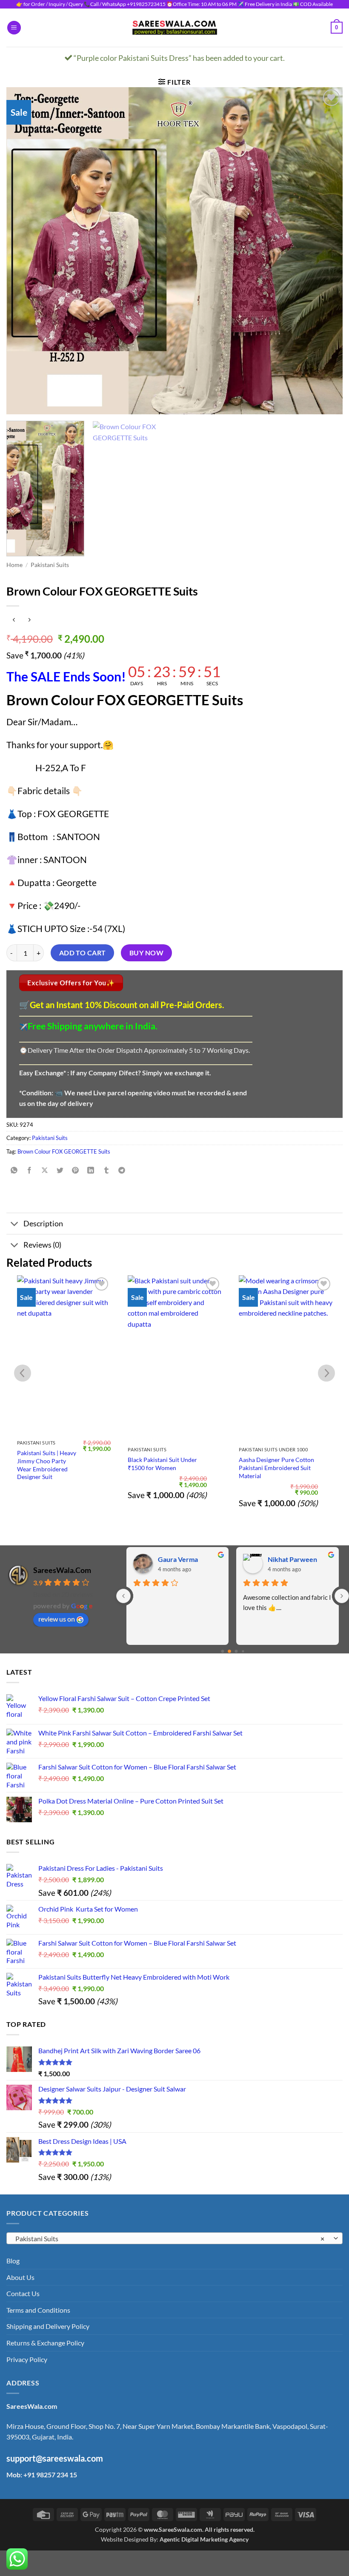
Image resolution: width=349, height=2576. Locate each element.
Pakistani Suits (50, 565)
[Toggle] (15, 1224)
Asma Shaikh (177, 1559)
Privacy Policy (27, 2359)
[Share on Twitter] (60, 1170)
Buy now (146, 953)
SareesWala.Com (62, 1570)
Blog (13, 2261)
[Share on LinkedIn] (91, 1170)
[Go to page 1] (229, 1651)
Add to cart (83, 953)
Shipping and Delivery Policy (48, 2326)
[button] (14, 28)
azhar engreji (288, 1559)
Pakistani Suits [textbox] (170, 2238)
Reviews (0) (42, 1245)
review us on (57, 1619)
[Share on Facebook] (30, 1170)
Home (14, 565)
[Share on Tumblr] (106, 1170)
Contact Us (23, 2293)
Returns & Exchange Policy (45, 2343)
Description (43, 1224)
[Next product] (14, 620)
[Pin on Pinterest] (76, 1170)
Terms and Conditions (38, 2310)
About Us (20, 2277)
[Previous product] (29, 620)
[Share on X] (45, 1170)
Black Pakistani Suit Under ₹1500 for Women (162, 1464)
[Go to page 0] (222, 1651)
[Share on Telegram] (122, 1170)
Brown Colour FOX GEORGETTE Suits (64, 1151)
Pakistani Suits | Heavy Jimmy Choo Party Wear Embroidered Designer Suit (47, 1465)
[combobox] (174, 2238)
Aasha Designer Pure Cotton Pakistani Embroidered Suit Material (276, 1468)
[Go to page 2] (236, 1651)
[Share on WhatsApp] (14, 1170)
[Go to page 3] (243, 1651)
